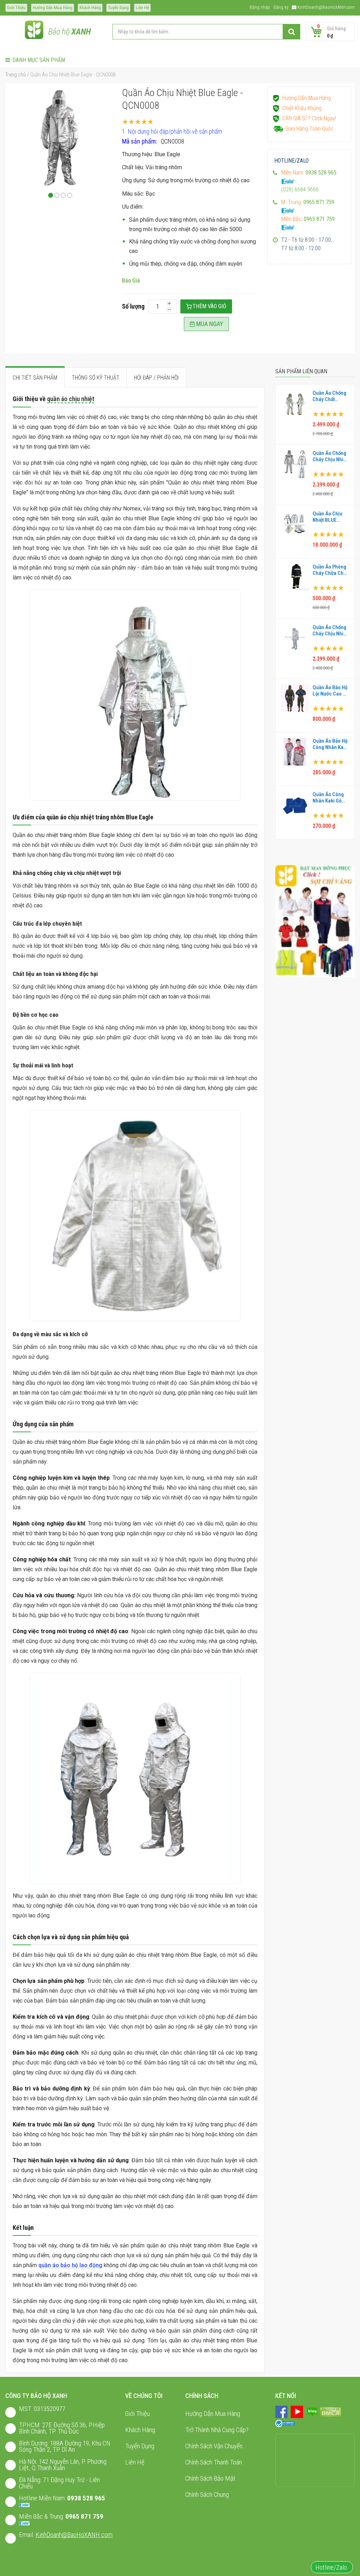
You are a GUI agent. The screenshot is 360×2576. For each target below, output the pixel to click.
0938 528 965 (86, 2498)
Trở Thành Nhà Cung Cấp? (217, 2430)
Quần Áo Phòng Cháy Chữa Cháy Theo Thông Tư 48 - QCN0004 (331, 570)
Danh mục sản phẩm (39, 60)
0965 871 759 (84, 2516)
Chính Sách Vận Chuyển (214, 2446)
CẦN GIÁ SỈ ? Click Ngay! (309, 118)
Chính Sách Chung (207, 2495)
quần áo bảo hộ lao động (70, 2265)
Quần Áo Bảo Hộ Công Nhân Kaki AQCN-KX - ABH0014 (330, 744)
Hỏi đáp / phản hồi (156, 378)
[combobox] (206, 32)
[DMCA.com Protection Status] (330, 2412)
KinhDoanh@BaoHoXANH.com (326, 7)
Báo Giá (131, 281)
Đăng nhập (260, 7)
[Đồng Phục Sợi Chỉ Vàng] (315, 921)
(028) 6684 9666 (300, 189)
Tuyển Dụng (118, 8)
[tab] (35, 377)
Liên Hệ (142, 8)
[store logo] (34, 32)
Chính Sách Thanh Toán (214, 2462)
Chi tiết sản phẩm (35, 378)
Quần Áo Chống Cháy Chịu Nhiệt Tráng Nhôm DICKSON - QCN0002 (330, 456)
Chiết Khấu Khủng (302, 108)
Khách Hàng (90, 8)
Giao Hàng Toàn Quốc (309, 129)
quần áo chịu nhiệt (71, 399)
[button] (51, 195)
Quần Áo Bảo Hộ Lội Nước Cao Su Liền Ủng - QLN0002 (331, 691)
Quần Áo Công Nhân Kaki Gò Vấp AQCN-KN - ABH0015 (329, 798)
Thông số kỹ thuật (96, 378)
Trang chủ (15, 75)
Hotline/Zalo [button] (332, 2567)
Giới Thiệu (16, 8)
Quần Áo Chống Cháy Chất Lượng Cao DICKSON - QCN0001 (329, 396)
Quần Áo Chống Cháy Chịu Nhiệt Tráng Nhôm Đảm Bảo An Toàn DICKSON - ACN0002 (330, 630)
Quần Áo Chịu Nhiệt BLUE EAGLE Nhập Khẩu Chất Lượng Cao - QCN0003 (327, 517)
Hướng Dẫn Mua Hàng (53, 8)
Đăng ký (281, 7)
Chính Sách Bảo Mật (210, 2478)
